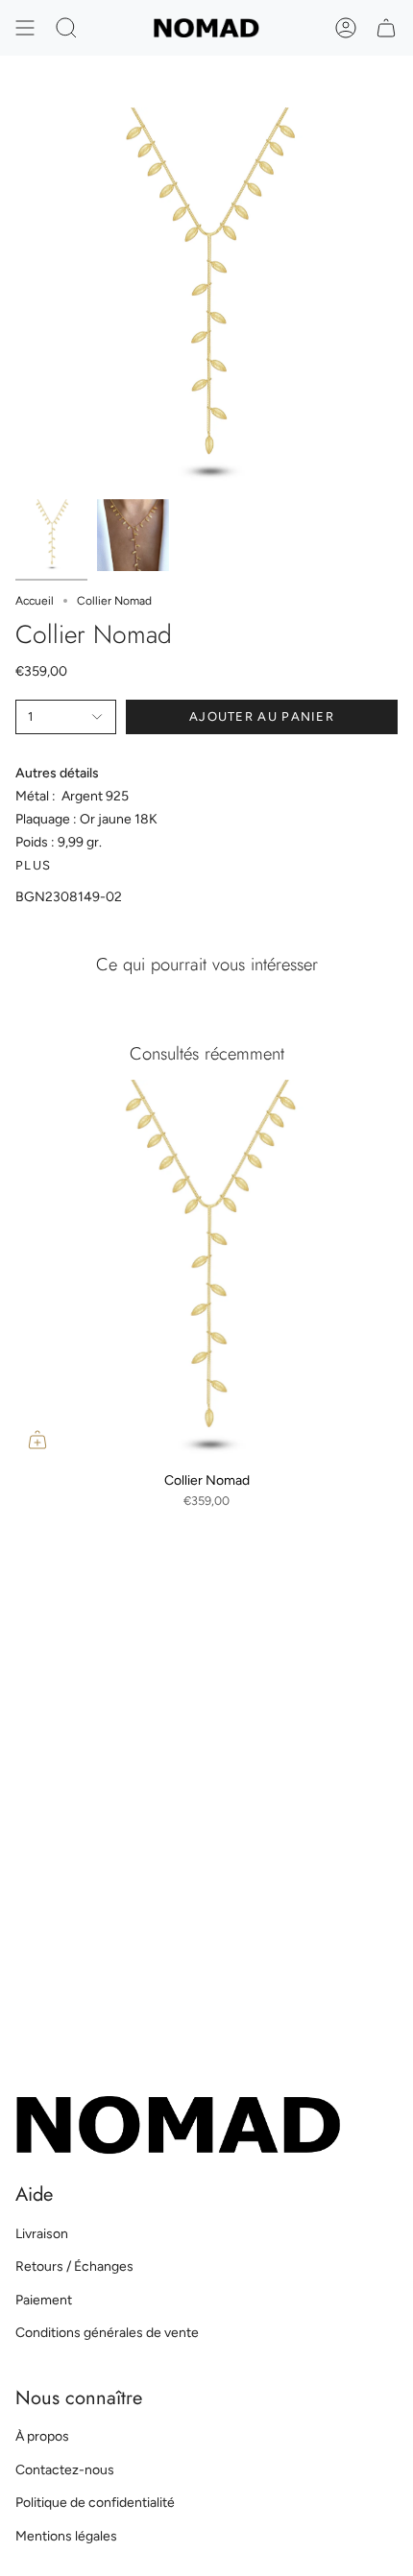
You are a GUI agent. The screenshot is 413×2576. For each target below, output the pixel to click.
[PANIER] (386, 28)
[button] (66, 28)
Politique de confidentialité (95, 2503)
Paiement (44, 2300)
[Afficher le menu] (25, 28)
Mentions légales (66, 2536)
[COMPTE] (346, 28)
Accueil (35, 601)
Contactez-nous (65, 2470)
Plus (33, 865)
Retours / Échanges (74, 2266)
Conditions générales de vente (107, 2333)
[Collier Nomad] (206, 1271)
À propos (42, 2436)
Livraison (42, 2234)
